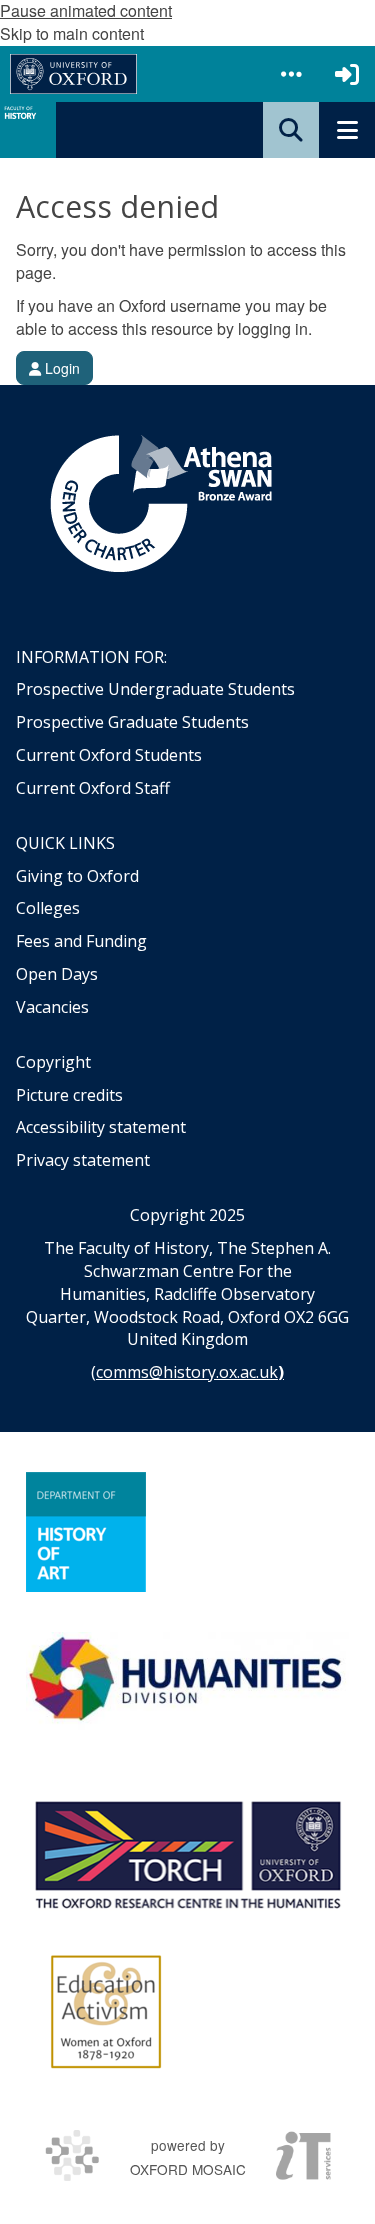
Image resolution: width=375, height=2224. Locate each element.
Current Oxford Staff (93, 788)
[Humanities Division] (187, 1681)
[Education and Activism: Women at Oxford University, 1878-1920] (106, 2012)
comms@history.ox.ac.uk (187, 1372)
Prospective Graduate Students (132, 722)
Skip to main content (72, 33)
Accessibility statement (101, 1127)
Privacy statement (83, 1160)
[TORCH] (187, 1852)
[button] (291, 74)
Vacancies (52, 1007)
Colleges (48, 908)
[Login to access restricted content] (347, 74)
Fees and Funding (81, 941)
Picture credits (69, 1095)
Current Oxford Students (109, 755)
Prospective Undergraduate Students (155, 689)
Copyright (53, 1062)
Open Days (57, 974)
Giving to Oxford (77, 876)
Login (60, 368)
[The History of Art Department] (86, 1532)
